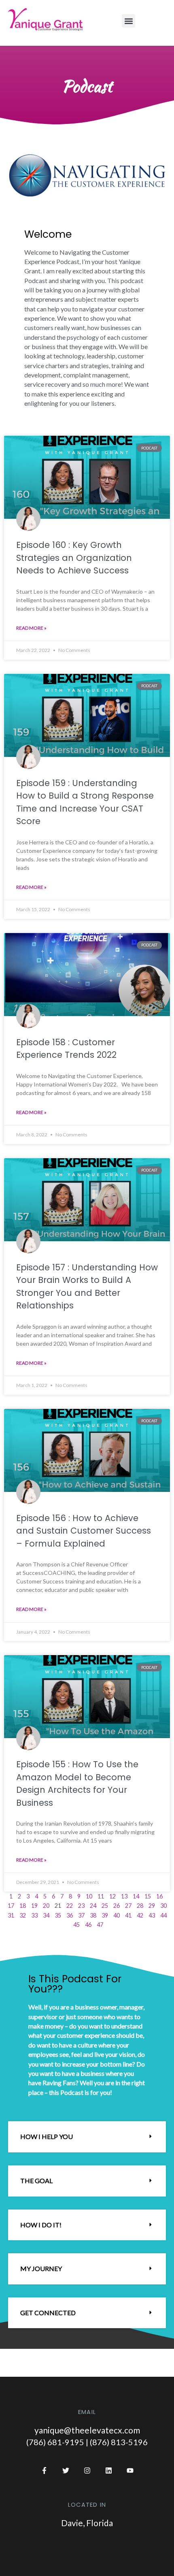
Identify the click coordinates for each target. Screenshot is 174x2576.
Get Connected (48, 2313)
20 (46, 1906)
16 (159, 1896)
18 (23, 1906)
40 (117, 1915)
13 (124, 1896)
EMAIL (87, 2412)
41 (128, 1915)
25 (105, 1906)
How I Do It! (41, 2225)
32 (23, 1915)
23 (81, 1906)
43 (152, 1915)
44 (163, 1915)
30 (163, 1906)
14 (136, 1896)
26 (117, 1906)
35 (58, 1915)
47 (100, 1925)
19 (34, 1906)
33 (34, 1915)
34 (46, 1915)
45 (76, 1925)
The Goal (36, 2181)
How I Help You (47, 2136)
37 (81, 1915)
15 (148, 1896)
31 (11, 1915)
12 (112, 1896)
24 (93, 1906)
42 (140, 1915)
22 (70, 1906)
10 (89, 1896)
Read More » (31, 628)
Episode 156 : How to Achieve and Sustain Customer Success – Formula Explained (84, 1531)
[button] (128, 21)
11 (101, 1896)
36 (70, 1915)
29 (152, 1906)
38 (93, 1915)
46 (88, 1925)
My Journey (41, 2268)
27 (128, 1906)
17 (11, 1906)
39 (105, 1915)
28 (140, 1906)
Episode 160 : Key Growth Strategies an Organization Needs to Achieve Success (74, 558)
